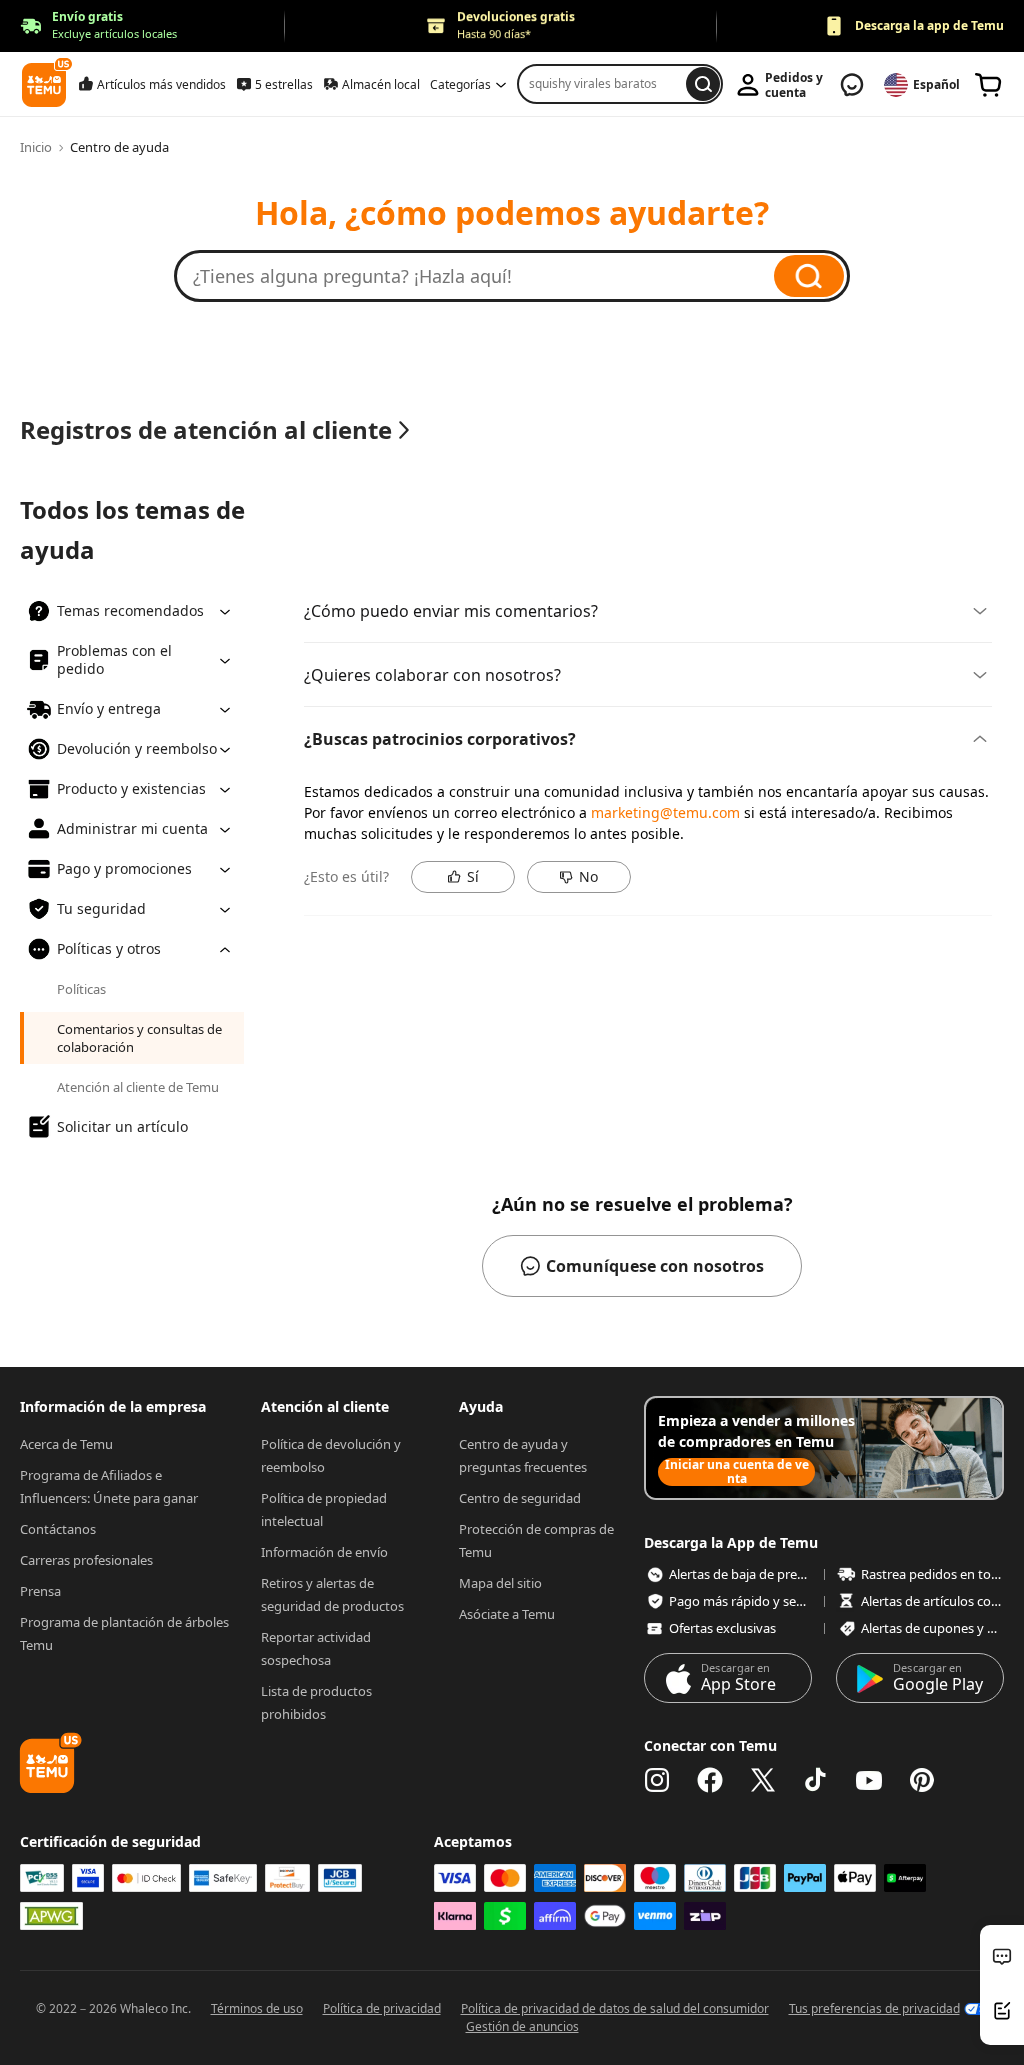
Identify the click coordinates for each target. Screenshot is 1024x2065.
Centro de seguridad (520, 1498)
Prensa (40, 1591)
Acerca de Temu (66, 1444)
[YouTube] (869, 1780)
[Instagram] (657, 1780)
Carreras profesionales (86, 1560)
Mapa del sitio (500, 1583)
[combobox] (605, 84)
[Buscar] (809, 276)
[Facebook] (710, 1780)
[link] (989, 85)
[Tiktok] (816, 1780)
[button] (98, 26)
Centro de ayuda (119, 147)
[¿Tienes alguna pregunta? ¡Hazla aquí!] (483, 276)
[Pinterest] (922, 1780)
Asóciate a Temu (507, 1614)
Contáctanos (58, 1529)
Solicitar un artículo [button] (122, 1126)
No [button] (588, 876)
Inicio (36, 147)
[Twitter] (763, 1780)
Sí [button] (473, 876)
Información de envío (324, 1552)
